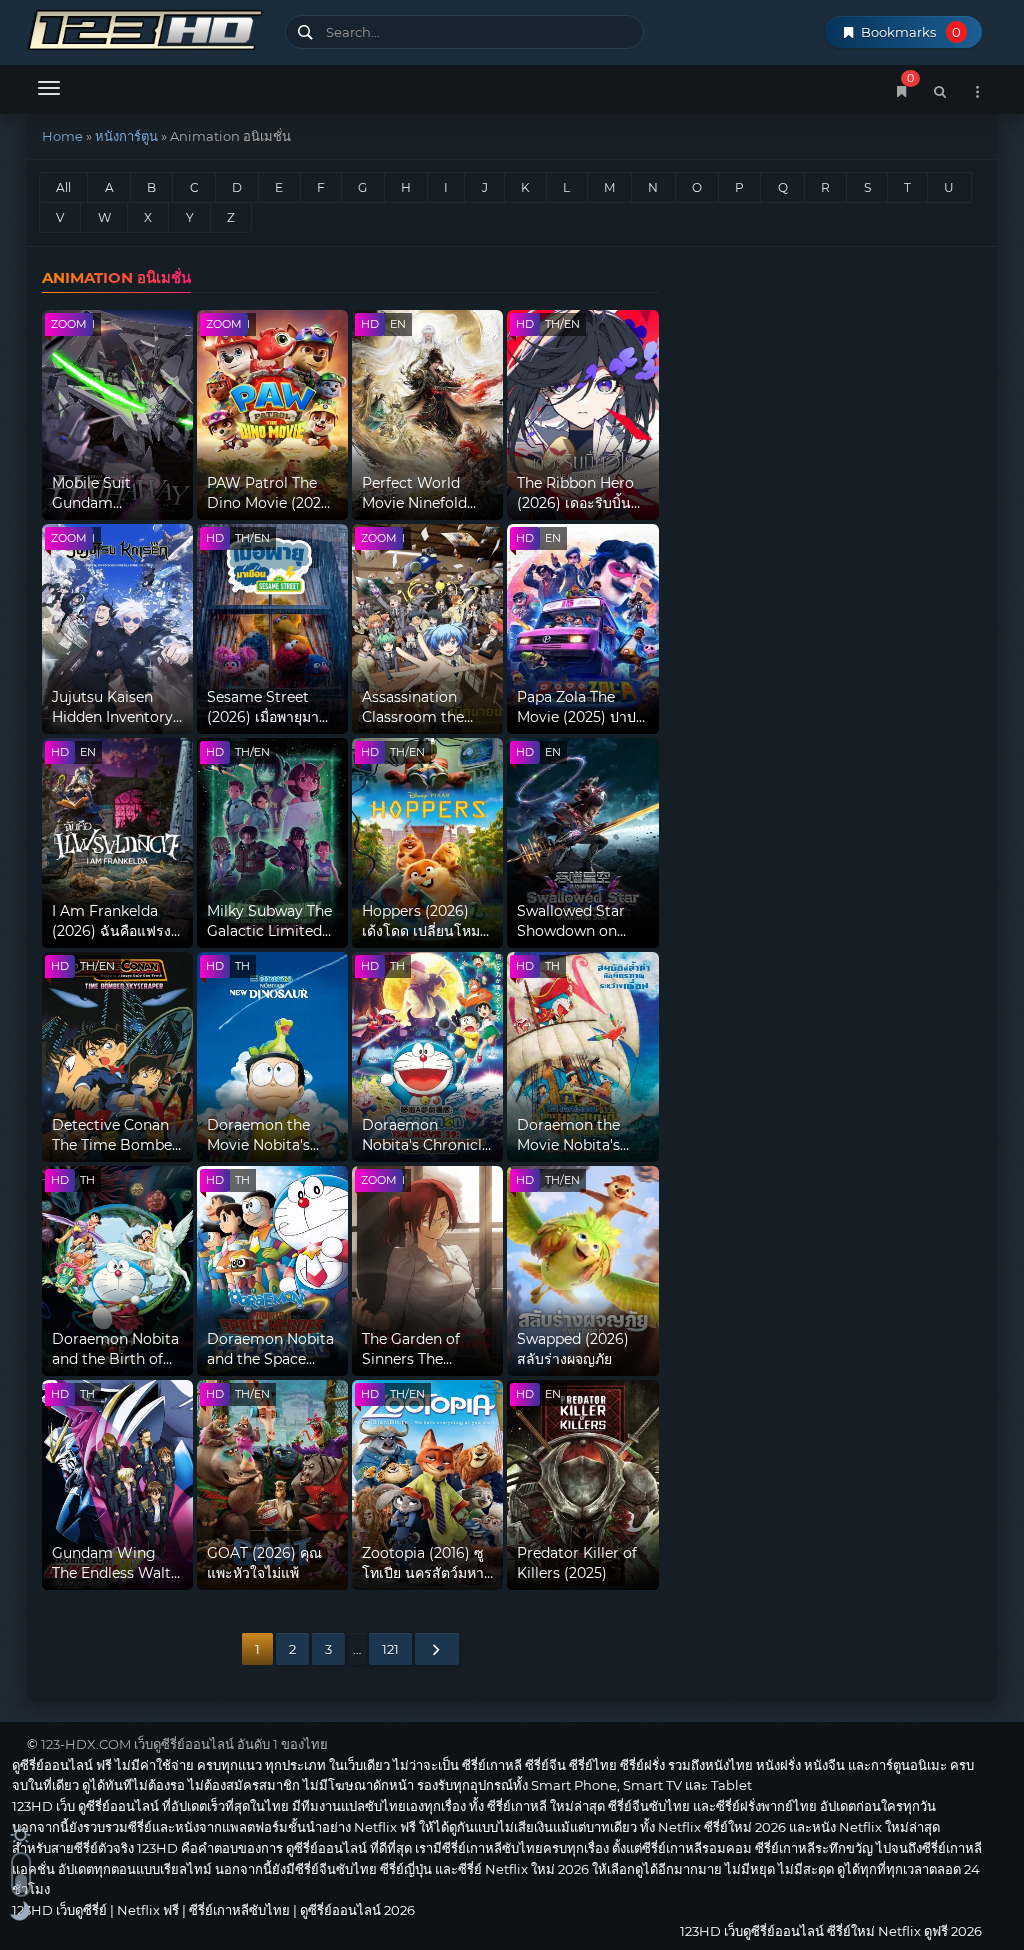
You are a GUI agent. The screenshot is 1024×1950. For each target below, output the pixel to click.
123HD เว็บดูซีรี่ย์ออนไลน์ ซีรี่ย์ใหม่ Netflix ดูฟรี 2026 (148, 27)
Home (62, 136)
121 (390, 1649)
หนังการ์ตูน (126, 136)
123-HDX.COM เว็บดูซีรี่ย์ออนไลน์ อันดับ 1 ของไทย (184, 1744)
